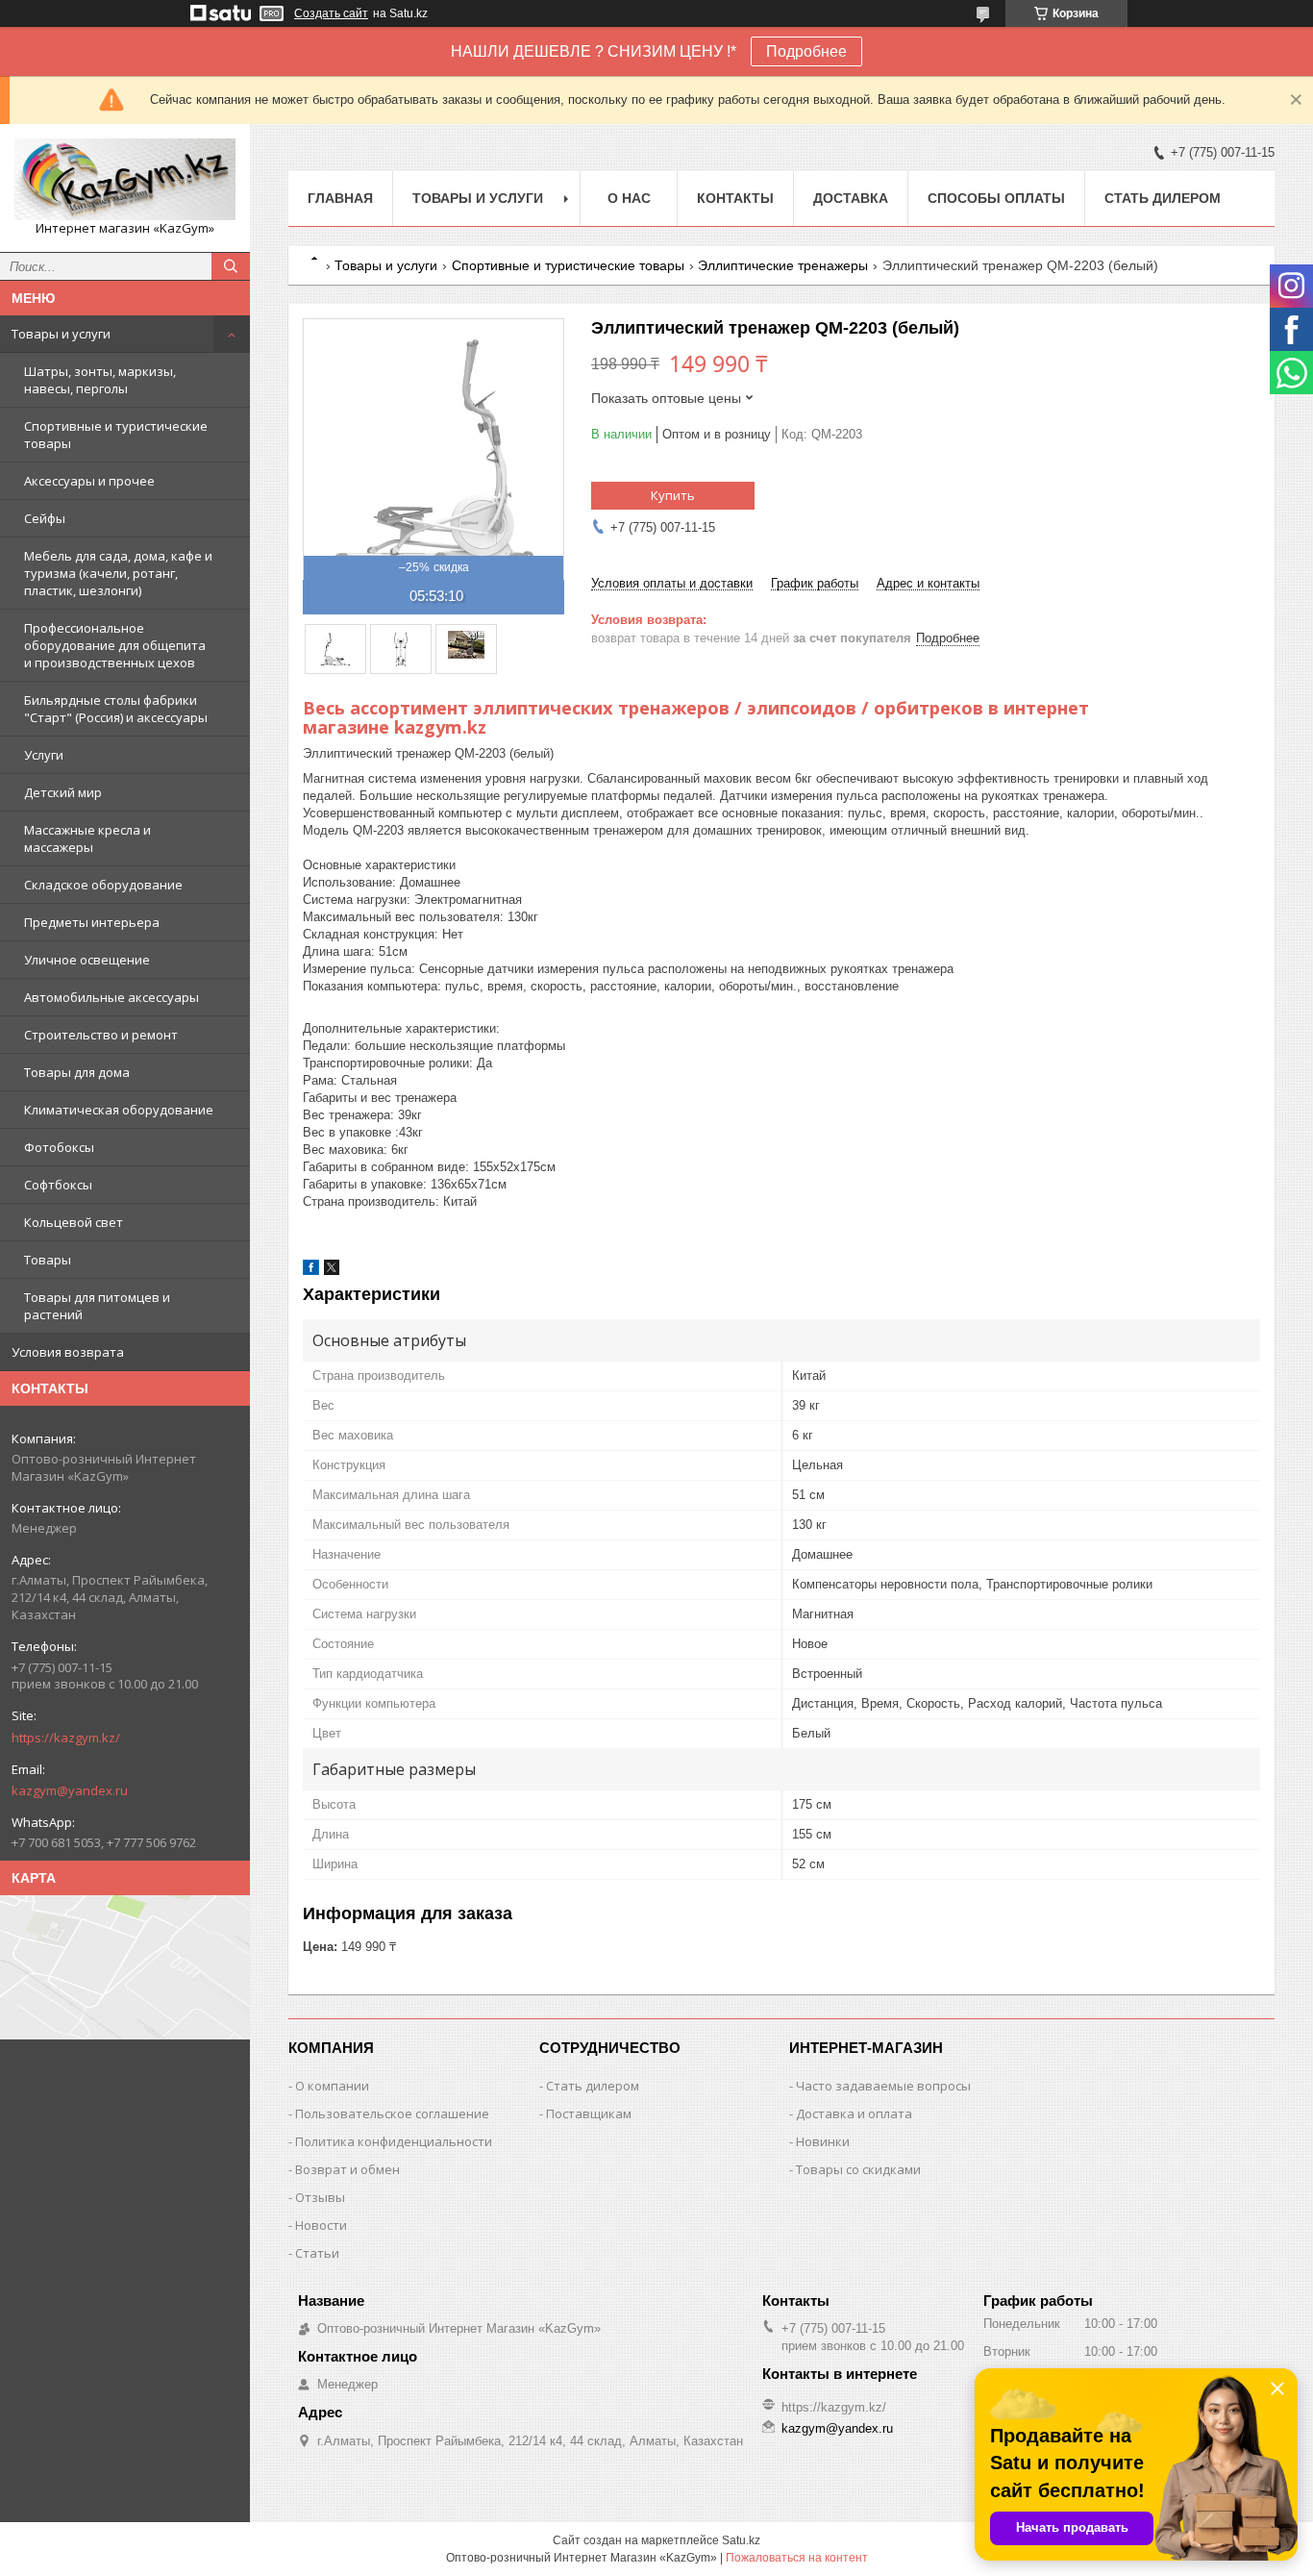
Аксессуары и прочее (89, 481)
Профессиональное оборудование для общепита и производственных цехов (115, 645)
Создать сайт (331, 13)
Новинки (823, 2141)
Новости (321, 2225)
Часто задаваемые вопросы (883, 2086)
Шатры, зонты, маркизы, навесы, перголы (100, 380)
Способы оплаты (996, 198)
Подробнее (806, 51)
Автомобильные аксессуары (111, 997)
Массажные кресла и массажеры (87, 838)
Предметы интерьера (92, 922)
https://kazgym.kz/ (66, 1738)
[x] (332, 1271)
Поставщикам (589, 2113)
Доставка (851, 198)
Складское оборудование (103, 885)
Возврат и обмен (347, 2169)
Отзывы (320, 2197)
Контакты (735, 198)
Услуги (44, 755)
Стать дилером (1163, 198)
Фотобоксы (59, 1147)
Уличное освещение (87, 960)
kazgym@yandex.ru (70, 1790)
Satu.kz (741, 2540)
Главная (340, 198)
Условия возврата (68, 1352)
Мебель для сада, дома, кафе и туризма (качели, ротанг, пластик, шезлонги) (118, 573)
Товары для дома (77, 1072)
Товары (48, 1260)
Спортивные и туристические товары (116, 435)
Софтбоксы (58, 1185)
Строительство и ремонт (101, 1035)
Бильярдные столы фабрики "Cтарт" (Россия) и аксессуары (116, 709)
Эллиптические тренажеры (783, 265)
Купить (673, 495)
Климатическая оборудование (119, 1110)
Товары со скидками (858, 2169)
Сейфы (45, 518)
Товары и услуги (61, 334)
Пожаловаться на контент (797, 2558)
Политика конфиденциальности (394, 2141)
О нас (629, 198)
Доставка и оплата (854, 2113)
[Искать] (231, 266)
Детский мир (63, 792)
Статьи (317, 2253)
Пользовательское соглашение (392, 2113)
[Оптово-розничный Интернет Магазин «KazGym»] (125, 179)
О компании (332, 2086)
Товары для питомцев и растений (97, 1306)
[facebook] (311, 1271)
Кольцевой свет (74, 1222)
